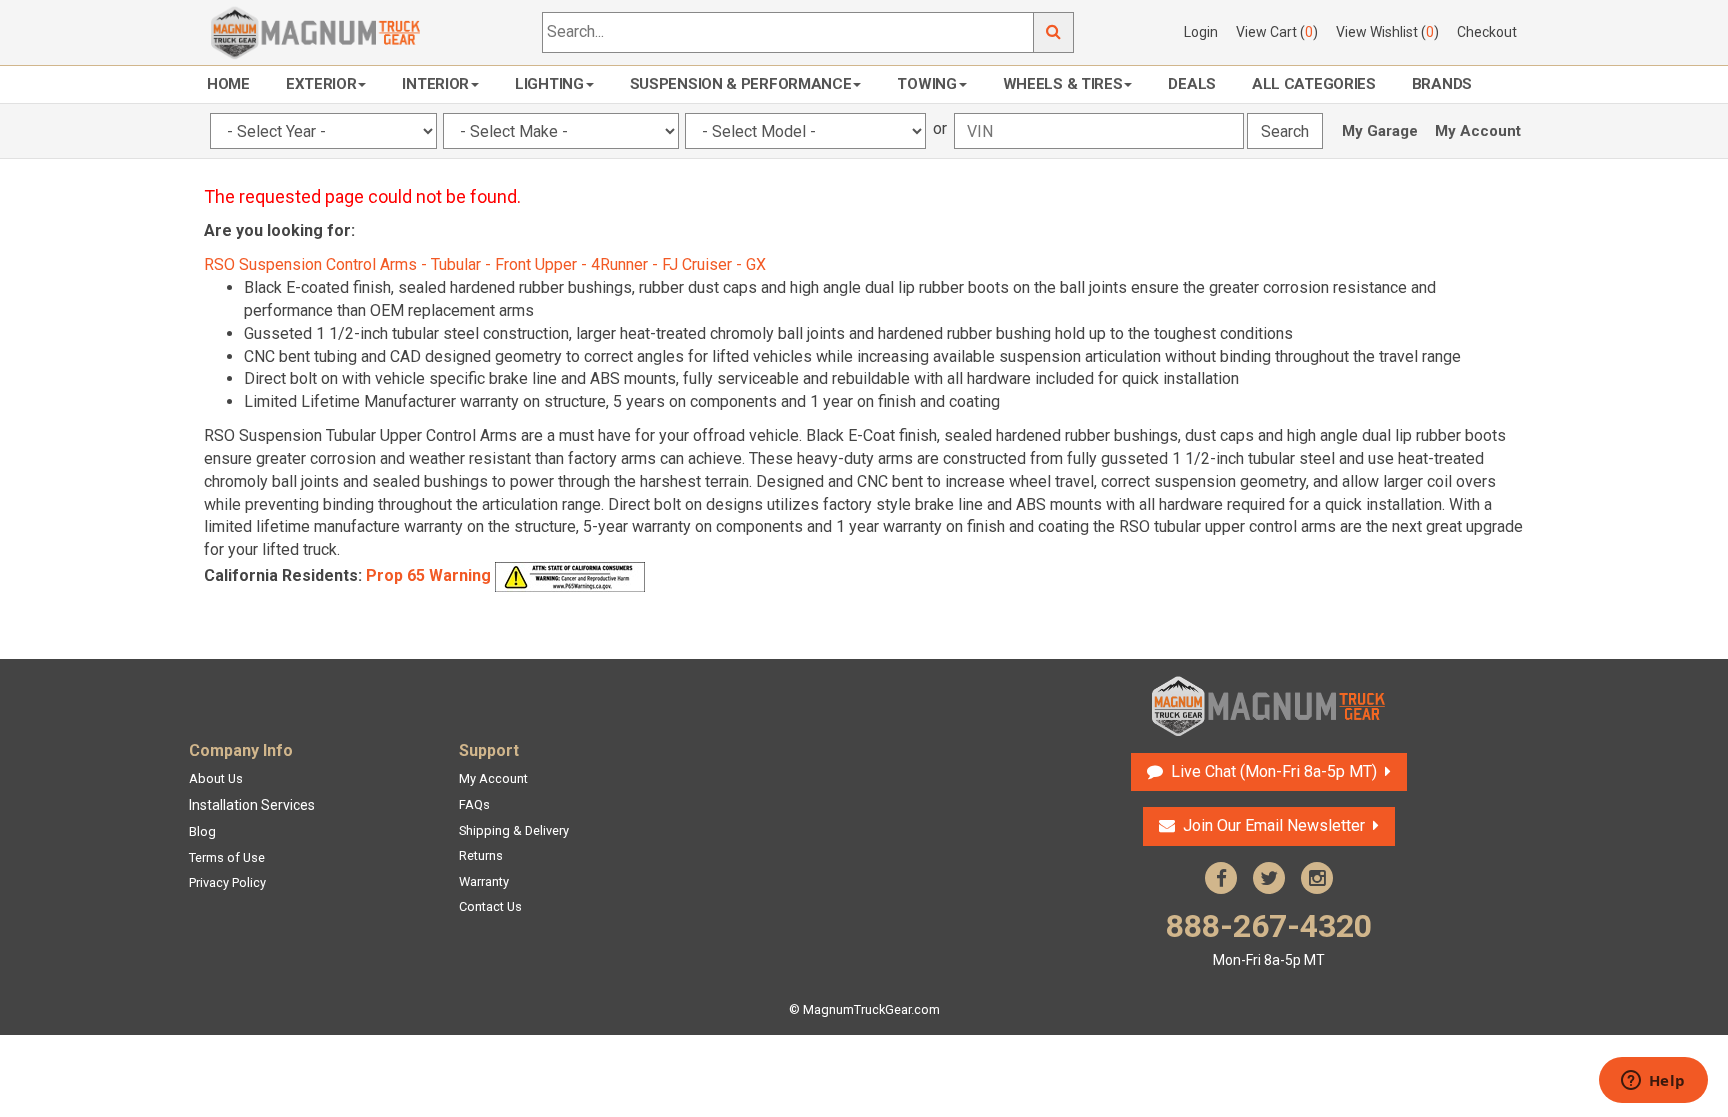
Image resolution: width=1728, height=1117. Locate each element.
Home (228, 84)
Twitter (1269, 878)
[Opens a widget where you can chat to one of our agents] (1653, 1082)
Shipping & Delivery (514, 830)
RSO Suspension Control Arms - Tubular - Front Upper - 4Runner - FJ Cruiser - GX (485, 264)
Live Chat (1271, 771)
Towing (926, 84)
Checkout (1487, 32)
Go (1054, 32)
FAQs (474, 804)
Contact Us (490, 906)
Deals (1192, 84)
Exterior (321, 84)
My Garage (1380, 131)
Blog (202, 831)
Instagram (1317, 878)
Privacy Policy (227, 882)
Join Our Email (1274, 825)
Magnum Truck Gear (1269, 706)
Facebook (1221, 878)
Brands (1442, 84)
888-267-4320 (1269, 937)
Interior (435, 84)
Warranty (484, 881)
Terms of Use (227, 857)
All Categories (1314, 84)
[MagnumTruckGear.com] (316, 31)
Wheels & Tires (1063, 84)
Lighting (549, 84)
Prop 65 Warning (428, 575)
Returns (481, 855)
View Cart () (1277, 32)
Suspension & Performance (741, 84)
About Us (216, 778)
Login (1201, 32)
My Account (1478, 131)
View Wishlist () (1387, 32)
